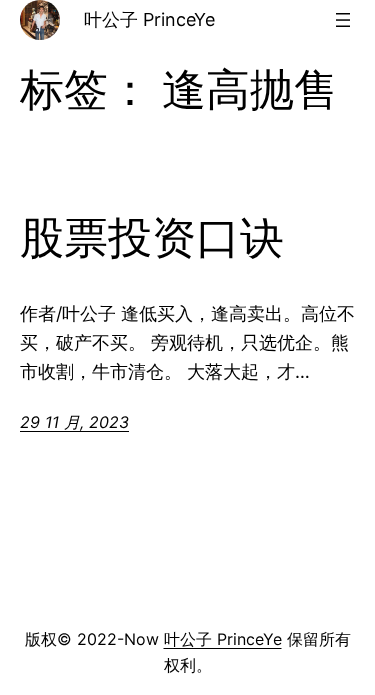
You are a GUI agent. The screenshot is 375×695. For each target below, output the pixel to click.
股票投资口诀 (152, 238)
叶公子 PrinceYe (149, 19)
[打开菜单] (343, 20)
